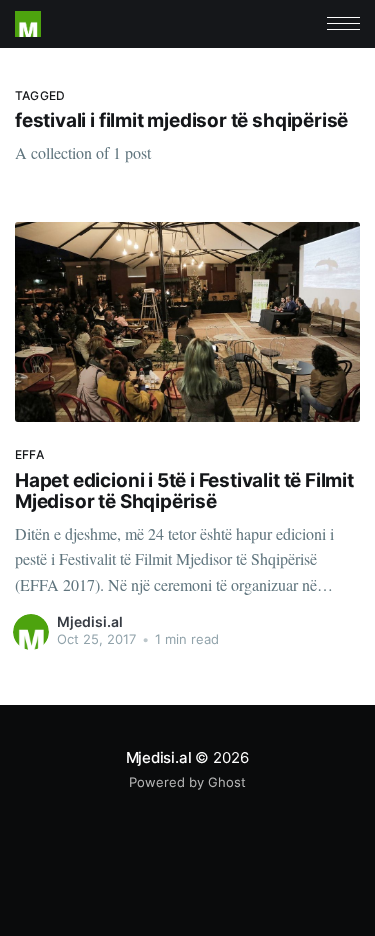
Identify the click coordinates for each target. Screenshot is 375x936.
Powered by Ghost (187, 782)
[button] (343, 23)
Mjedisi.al (90, 621)
